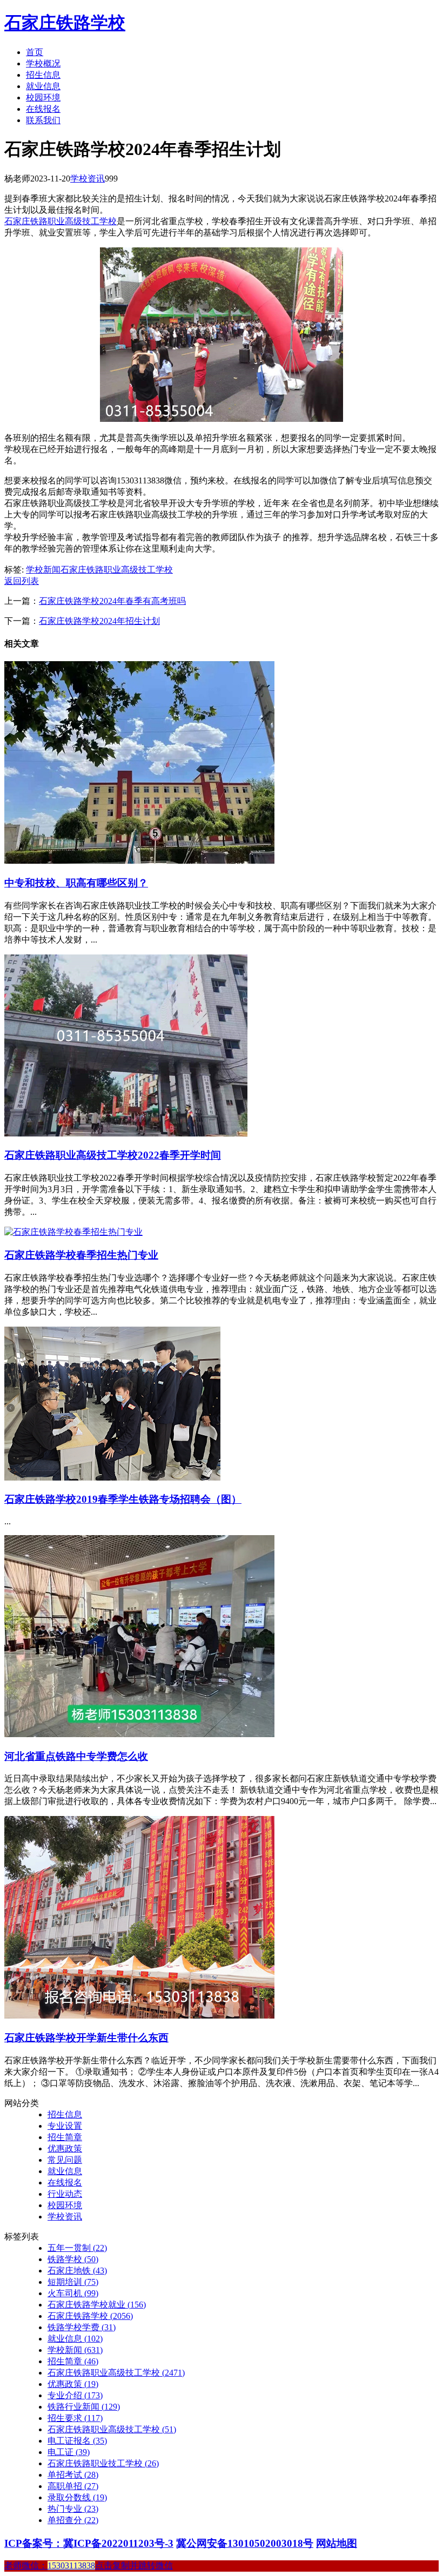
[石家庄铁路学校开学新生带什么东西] (139, 2016)
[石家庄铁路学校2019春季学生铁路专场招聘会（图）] (112, 1478)
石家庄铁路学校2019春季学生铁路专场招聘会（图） (123, 1499)
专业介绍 (75, 2395)
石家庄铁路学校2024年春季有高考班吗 (112, 601)
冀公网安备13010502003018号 (245, 2543)
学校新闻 (43, 570)
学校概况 (43, 63)
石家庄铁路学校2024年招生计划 (99, 621)
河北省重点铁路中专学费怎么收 (76, 1756)
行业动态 (65, 2194)
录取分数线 (77, 2497)
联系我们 (43, 120)
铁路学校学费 (82, 2327)
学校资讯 (88, 179)
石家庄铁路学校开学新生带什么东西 (86, 2038)
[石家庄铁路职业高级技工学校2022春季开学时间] (126, 1134)
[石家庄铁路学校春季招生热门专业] (73, 1232)
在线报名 (43, 109)
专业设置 (65, 2126)
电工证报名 (77, 2441)
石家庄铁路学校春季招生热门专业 (81, 1255)
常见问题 (65, 2160)
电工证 (69, 2452)
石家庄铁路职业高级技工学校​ (112, 2429)
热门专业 (73, 2509)
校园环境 (43, 97)
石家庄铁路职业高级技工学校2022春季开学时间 (113, 1155)
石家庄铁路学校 (65, 23)
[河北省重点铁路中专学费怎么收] (139, 1734)
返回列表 (22, 581)
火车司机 (73, 2293)
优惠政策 (65, 2148)
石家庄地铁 (77, 2271)
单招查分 (73, 2520)
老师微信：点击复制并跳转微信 (89, 2565)
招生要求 (75, 2418)
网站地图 (337, 2543)
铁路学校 (73, 2259)
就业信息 (43, 86)
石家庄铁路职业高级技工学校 (61, 221)
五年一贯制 (77, 2248)
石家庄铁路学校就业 (97, 2305)
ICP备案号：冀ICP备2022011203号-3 (89, 2543)
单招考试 (73, 2475)
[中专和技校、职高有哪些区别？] (139, 861)
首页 (35, 52)
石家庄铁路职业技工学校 (103, 2463)
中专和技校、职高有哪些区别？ (76, 883)
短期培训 (73, 2282)
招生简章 (65, 2137)
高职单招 (73, 2486)
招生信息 (43, 75)
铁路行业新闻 (84, 2407)
